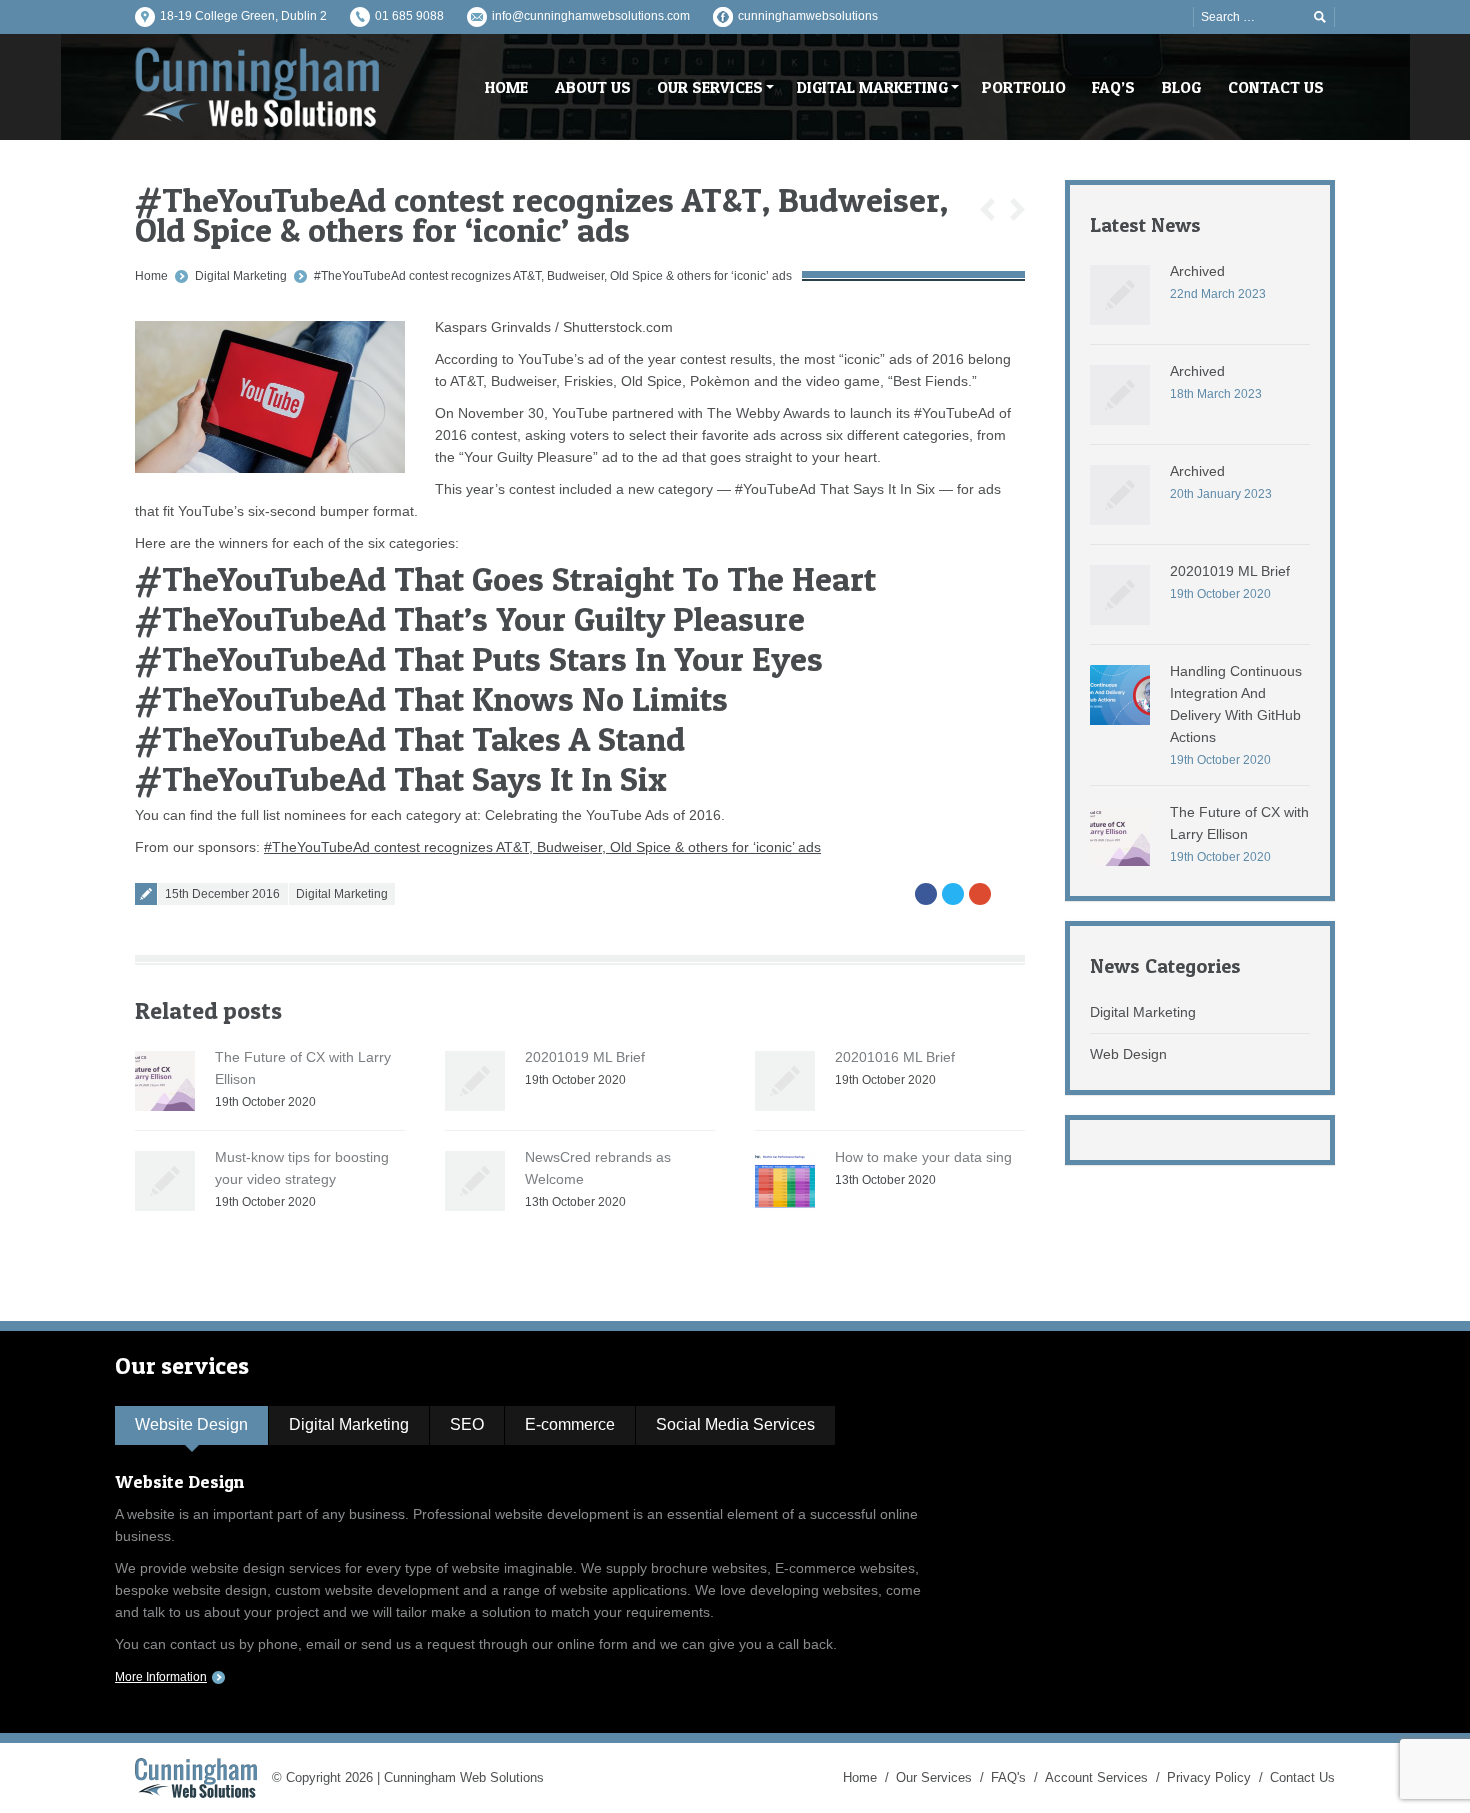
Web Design (1128, 1054)
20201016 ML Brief (895, 1057)
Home (151, 276)
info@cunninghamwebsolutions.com (591, 16)
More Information (161, 1677)
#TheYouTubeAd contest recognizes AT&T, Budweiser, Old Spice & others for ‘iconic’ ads (553, 276)
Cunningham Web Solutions (464, 1777)
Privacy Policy (1209, 1777)
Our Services (934, 1777)
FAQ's (1008, 1777)
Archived (1197, 271)
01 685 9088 (409, 16)
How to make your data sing (923, 1157)
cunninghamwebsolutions (808, 16)
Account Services (1096, 1777)
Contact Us (1302, 1777)
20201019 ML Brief (585, 1057)
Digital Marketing (241, 276)
